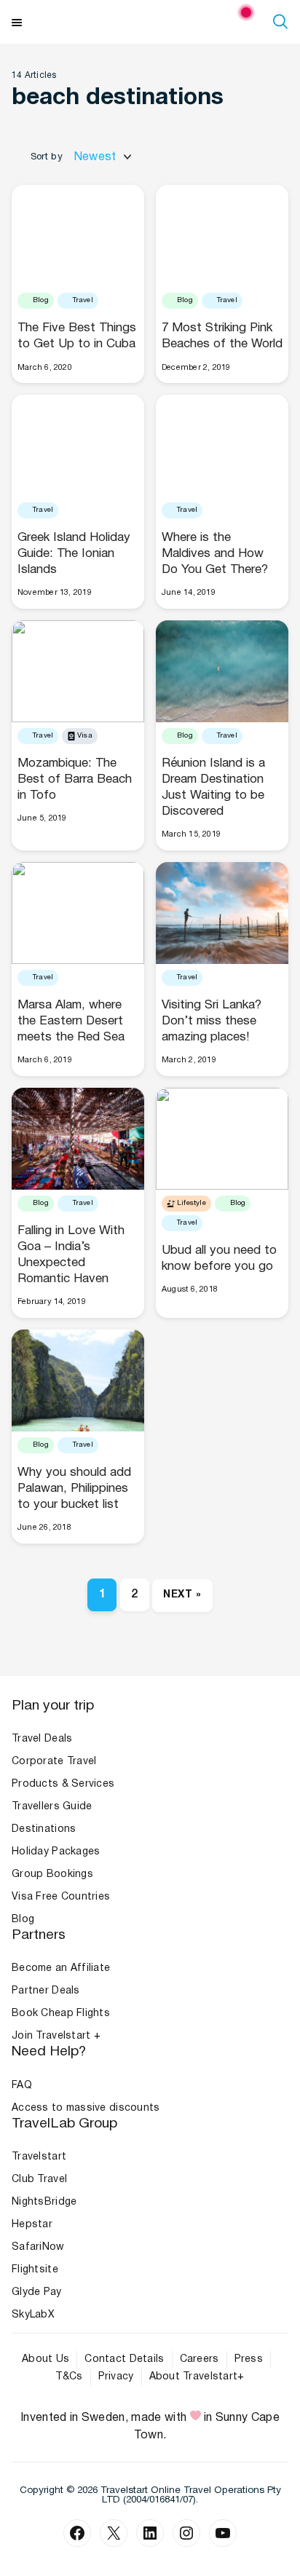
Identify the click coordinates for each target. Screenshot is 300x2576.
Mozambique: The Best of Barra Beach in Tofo (75, 779)
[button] (283, 21)
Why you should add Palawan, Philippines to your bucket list (74, 1489)
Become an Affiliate (61, 1968)
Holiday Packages (56, 1852)
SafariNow (38, 2247)
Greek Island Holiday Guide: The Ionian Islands (74, 554)
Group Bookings (52, 1874)
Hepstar (32, 2225)
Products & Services (63, 1784)
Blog (23, 1920)
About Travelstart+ (197, 2377)
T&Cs (69, 2377)
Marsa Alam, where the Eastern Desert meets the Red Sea (71, 1021)
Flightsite (35, 2270)
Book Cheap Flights (61, 2014)
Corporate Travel (54, 1762)
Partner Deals (46, 1991)
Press (249, 2359)
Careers (200, 2359)
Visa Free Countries (61, 1897)
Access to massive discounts (86, 2108)
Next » (182, 1595)
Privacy (116, 2377)
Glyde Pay (37, 2292)
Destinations (44, 1829)
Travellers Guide (52, 1807)
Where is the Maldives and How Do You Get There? (215, 554)
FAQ (22, 2086)
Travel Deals (42, 1739)
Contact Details (124, 2359)
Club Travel (39, 2180)
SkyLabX (33, 2315)
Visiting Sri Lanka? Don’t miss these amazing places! (212, 1021)
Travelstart (39, 2157)
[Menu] (17, 21)
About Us (46, 2359)
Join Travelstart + (56, 2036)
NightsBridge (44, 2202)
